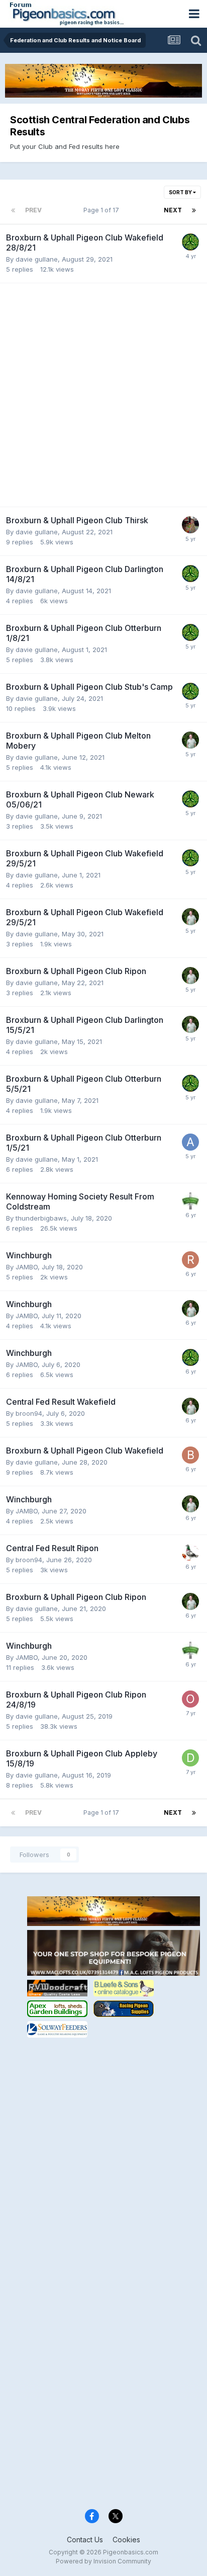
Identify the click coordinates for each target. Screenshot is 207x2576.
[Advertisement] (103, 395)
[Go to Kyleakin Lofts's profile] (190, 740)
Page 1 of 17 (103, 210)
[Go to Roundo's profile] (190, 1260)
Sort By (181, 192)
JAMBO (27, 1267)
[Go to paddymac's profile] (190, 242)
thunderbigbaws (41, 1218)
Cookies (126, 2540)
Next (173, 210)
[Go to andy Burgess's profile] (190, 525)
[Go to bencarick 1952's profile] (190, 1455)
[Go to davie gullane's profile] (190, 1758)
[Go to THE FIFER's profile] (190, 1201)
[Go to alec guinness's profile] (190, 1142)
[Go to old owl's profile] (190, 1699)
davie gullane (37, 259)
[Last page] (194, 210)
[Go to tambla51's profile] (190, 1553)
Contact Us (85, 2540)
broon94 (29, 1413)
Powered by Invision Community (103, 2561)
